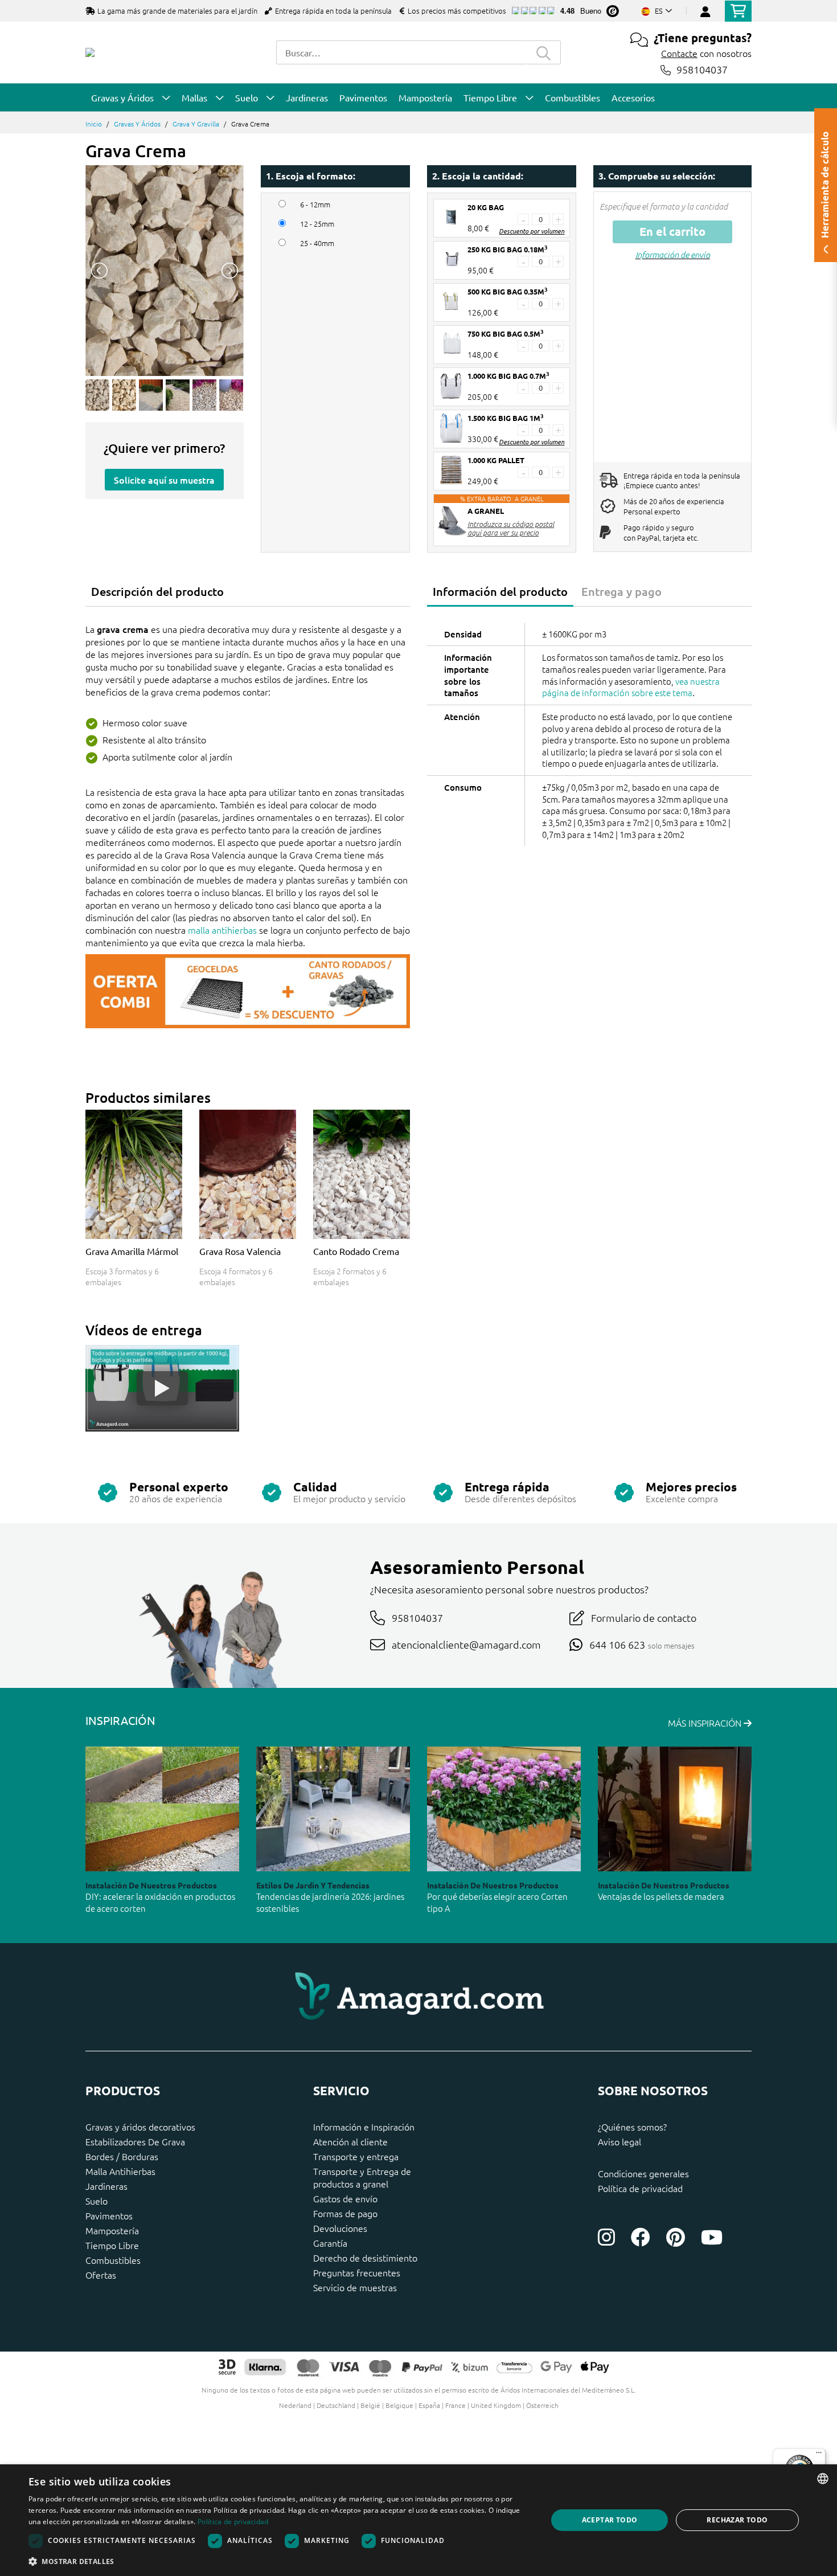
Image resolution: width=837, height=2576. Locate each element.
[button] (280, 2561)
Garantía (330, 2243)
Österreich (542, 2405)
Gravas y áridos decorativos (140, 2127)
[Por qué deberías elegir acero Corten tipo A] (504, 1809)
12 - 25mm (317, 224)
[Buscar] (544, 52)
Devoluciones (340, 2228)
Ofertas (101, 2275)
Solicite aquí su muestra (164, 480)
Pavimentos (109, 2215)
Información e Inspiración (364, 2127)
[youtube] (712, 2237)
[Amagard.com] (90, 52)
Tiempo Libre (112, 2245)
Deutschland (336, 2405)
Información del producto (500, 591)
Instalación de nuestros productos (151, 1885)
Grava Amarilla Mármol (132, 1251)
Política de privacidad (640, 2188)
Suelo (97, 2201)
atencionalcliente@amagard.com (466, 1644)
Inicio (94, 124)
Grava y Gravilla (196, 124)
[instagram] (606, 2237)
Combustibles (113, 2260)
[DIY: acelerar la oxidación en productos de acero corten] (162, 1809)
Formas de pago (345, 2213)
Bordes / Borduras (122, 2156)
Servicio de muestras (355, 2287)
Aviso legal (619, 2141)
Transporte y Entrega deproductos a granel (362, 2177)
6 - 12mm (315, 205)
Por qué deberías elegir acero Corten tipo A (497, 1902)
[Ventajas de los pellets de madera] (675, 1809)
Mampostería (112, 2230)
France (456, 2405)
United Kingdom (496, 2405)
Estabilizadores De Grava (135, 2141)
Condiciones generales (643, 2173)
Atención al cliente (350, 2141)
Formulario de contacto (644, 1618)
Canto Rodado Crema (356, 1251)
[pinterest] (676, 2237)
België (370, 2405)
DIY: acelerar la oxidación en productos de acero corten (160, 1902)
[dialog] (419, 2520)
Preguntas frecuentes (357, 2272)
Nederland (295, 2405)
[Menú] (819, 2455)
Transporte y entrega (356, 2156)
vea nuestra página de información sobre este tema (631, 687)
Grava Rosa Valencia (240, 1251)
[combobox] (401, 52)
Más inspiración (706, 1723)
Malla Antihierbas (120, 2171)
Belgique (399, 2405)
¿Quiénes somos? (632, 2127)
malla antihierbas (222, 930)
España (429, 2405)
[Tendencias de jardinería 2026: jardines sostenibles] (333, 1809)
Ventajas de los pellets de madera (661, 1896)
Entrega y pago (621, 591)
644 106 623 (617, 1644)
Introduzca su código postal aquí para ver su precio (511, 528)
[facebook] (641, 2237)
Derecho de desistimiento (365, 2258)
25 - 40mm (317, 243)
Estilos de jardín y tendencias (313, 1885)
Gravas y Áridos (137, 124)
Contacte (679, 53)
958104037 (702, 70)
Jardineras (106, 2186)
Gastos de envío (345, 2198)
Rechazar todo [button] (737, 2520)
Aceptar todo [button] (610, 2520)
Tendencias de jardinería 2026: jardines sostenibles (330, 1902)
